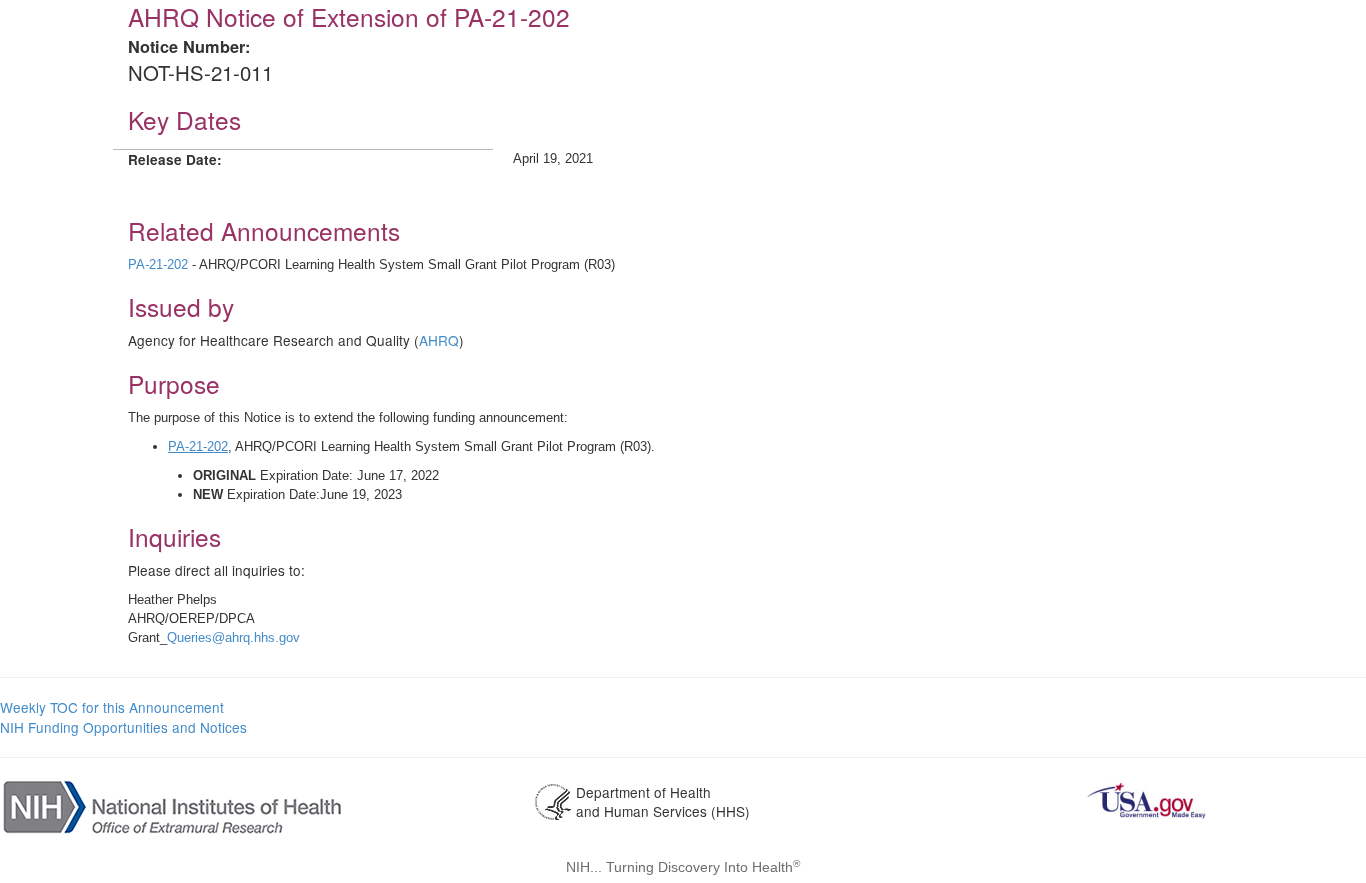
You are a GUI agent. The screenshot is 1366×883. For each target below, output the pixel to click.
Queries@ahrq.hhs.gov (233, 637)
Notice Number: (189, 46)
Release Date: (175, 159)
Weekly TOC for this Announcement (112, 707)
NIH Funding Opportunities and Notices (123, 727)
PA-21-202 (160, 264)
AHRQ (439, 340)
